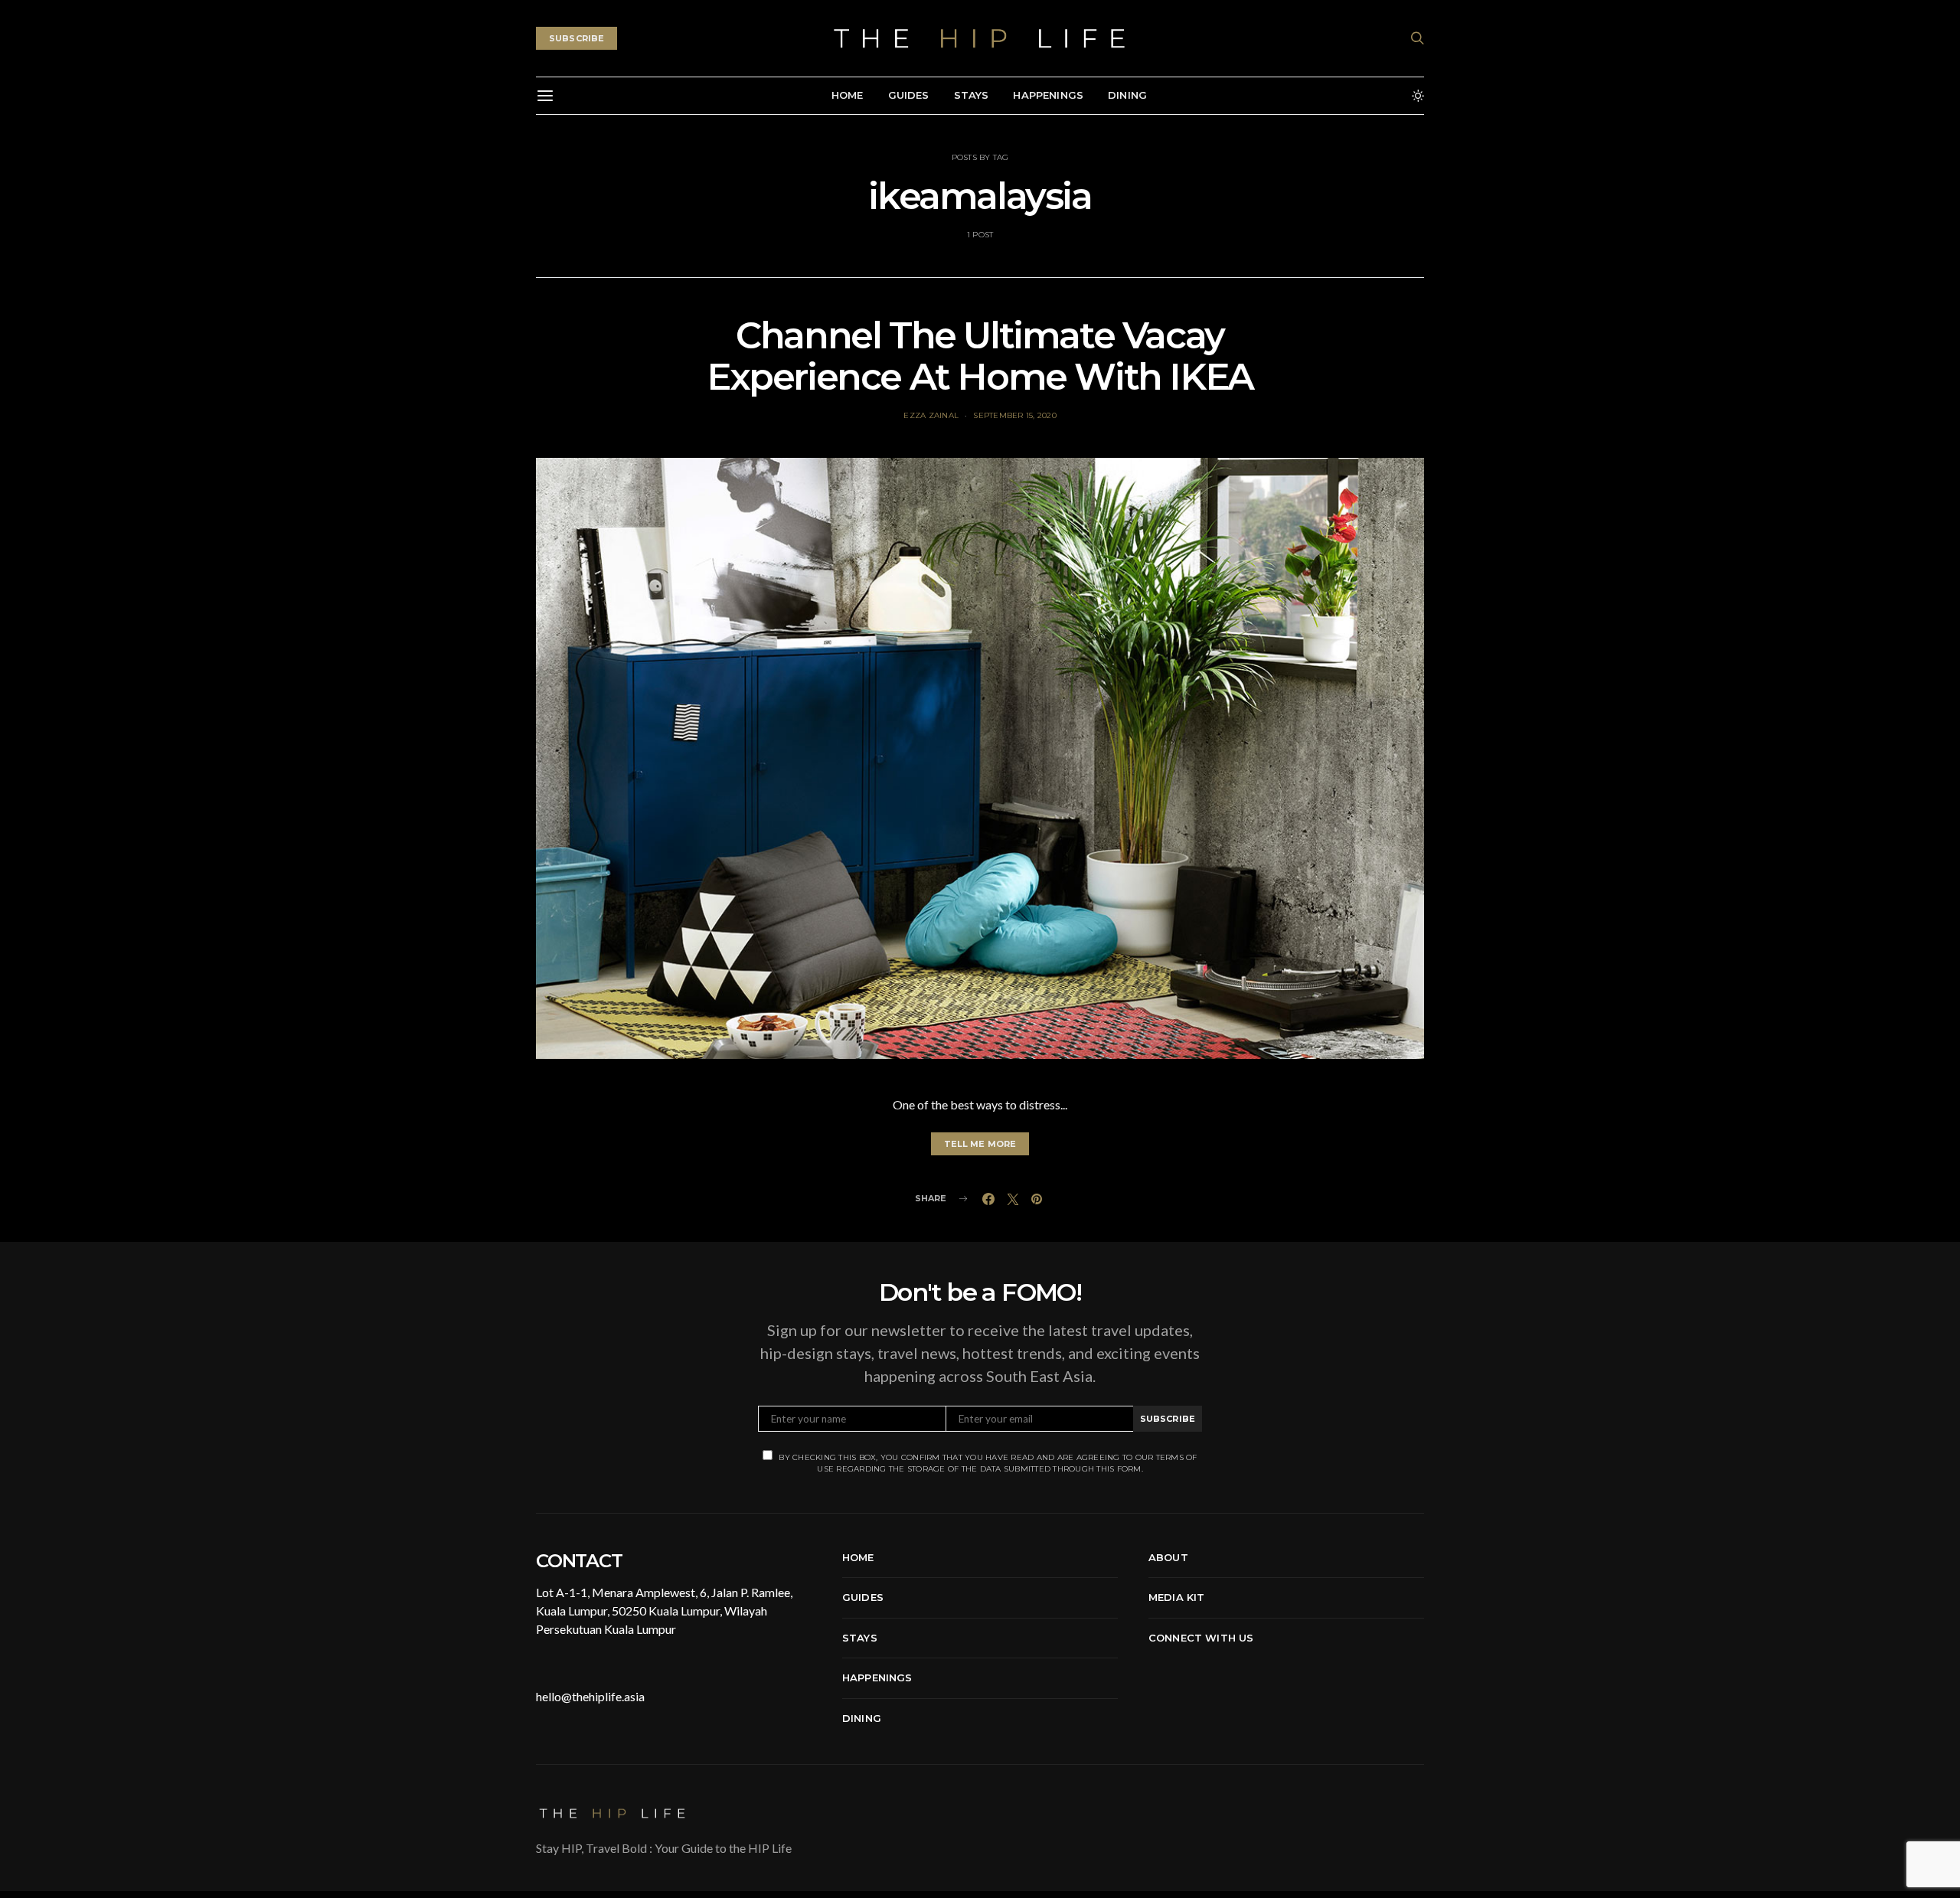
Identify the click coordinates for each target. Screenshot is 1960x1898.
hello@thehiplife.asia (590, 1696)
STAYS (972, 95)
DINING (1127, 95)
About (1168, 1557)
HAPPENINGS (1048, 95)
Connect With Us (1201, 1638)
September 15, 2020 (1015, 415)
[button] (1418, 96)
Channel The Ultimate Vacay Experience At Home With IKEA (980, 356)
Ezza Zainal (931, 415)
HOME (848, 95)
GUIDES (909, 95)
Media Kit (1176, 1597)
